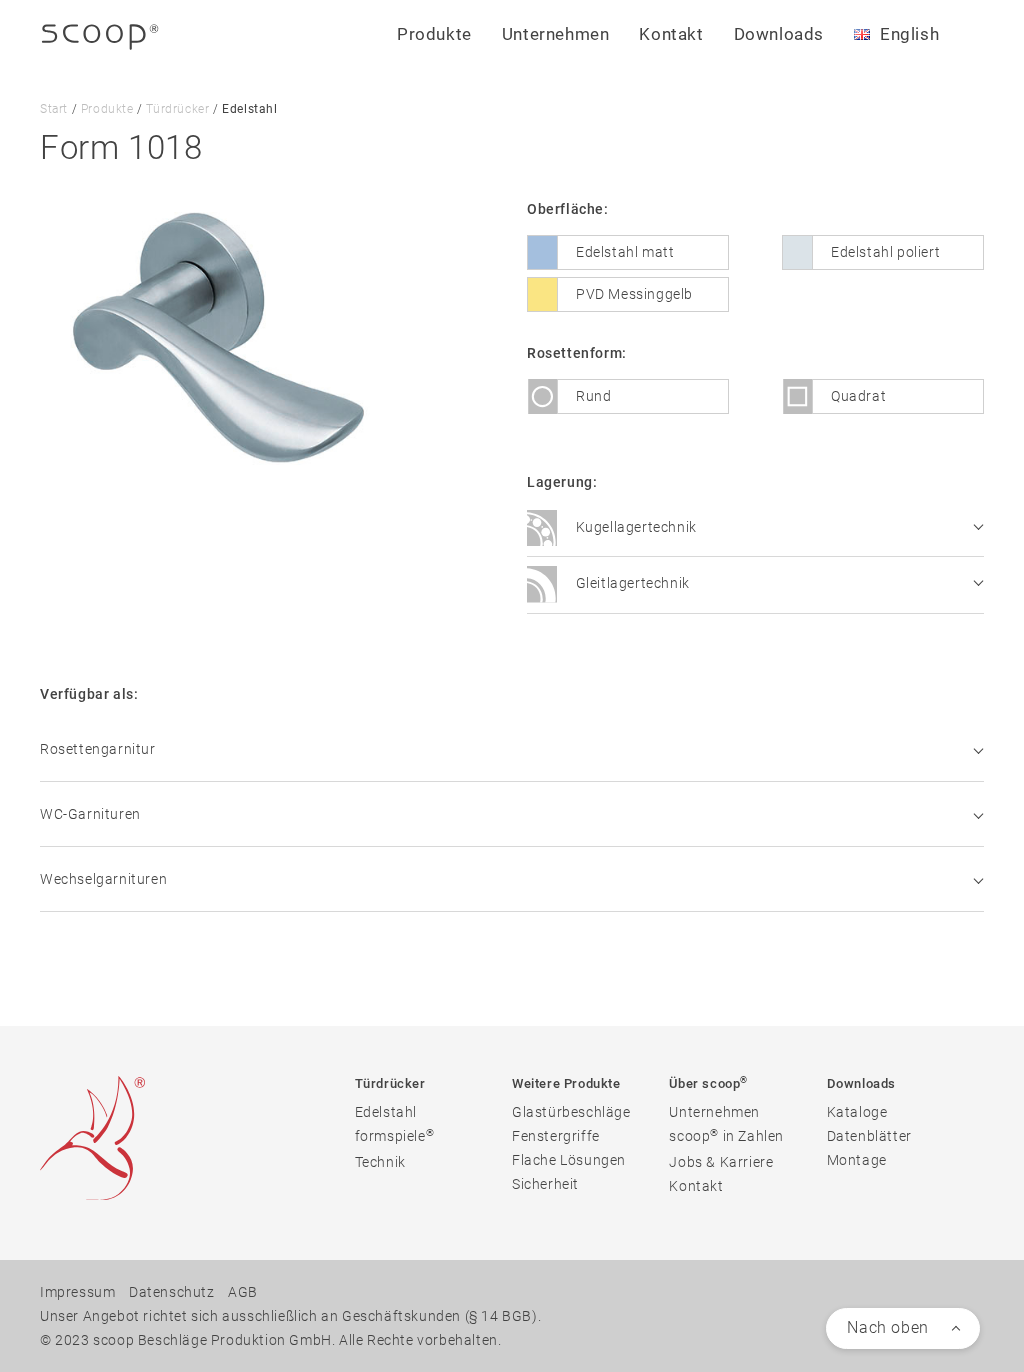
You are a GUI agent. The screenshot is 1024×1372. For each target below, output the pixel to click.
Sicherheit (545, 1184)
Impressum (77, 1292)
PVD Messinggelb (634, 294)
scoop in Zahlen (726, 1135)
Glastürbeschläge (571, 1112)
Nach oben (887, 1327)
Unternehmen (714, 1112)
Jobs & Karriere (721, 1162)
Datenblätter (869, 1136)
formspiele (395, 1135)
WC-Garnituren (90, 814)
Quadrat (858, 396)
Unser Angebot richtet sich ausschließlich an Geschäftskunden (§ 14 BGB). (290, 1316)
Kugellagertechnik (634, 527)
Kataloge (857, 1112)
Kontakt (671, 34)
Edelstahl (386, 1112)
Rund (593, 396)
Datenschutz (172, 1292)
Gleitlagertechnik (631, 584)
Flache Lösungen (569, 1160)
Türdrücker (177, 109)
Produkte (107, 109)
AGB (243, 1292)
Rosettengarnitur (98, 749)
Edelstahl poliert (885, 252)
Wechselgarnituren (103, 879)
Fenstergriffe (556, 1136)
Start (54, 109)
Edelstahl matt (625, 252)
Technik (380, 1162)
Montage (857, 1160)
